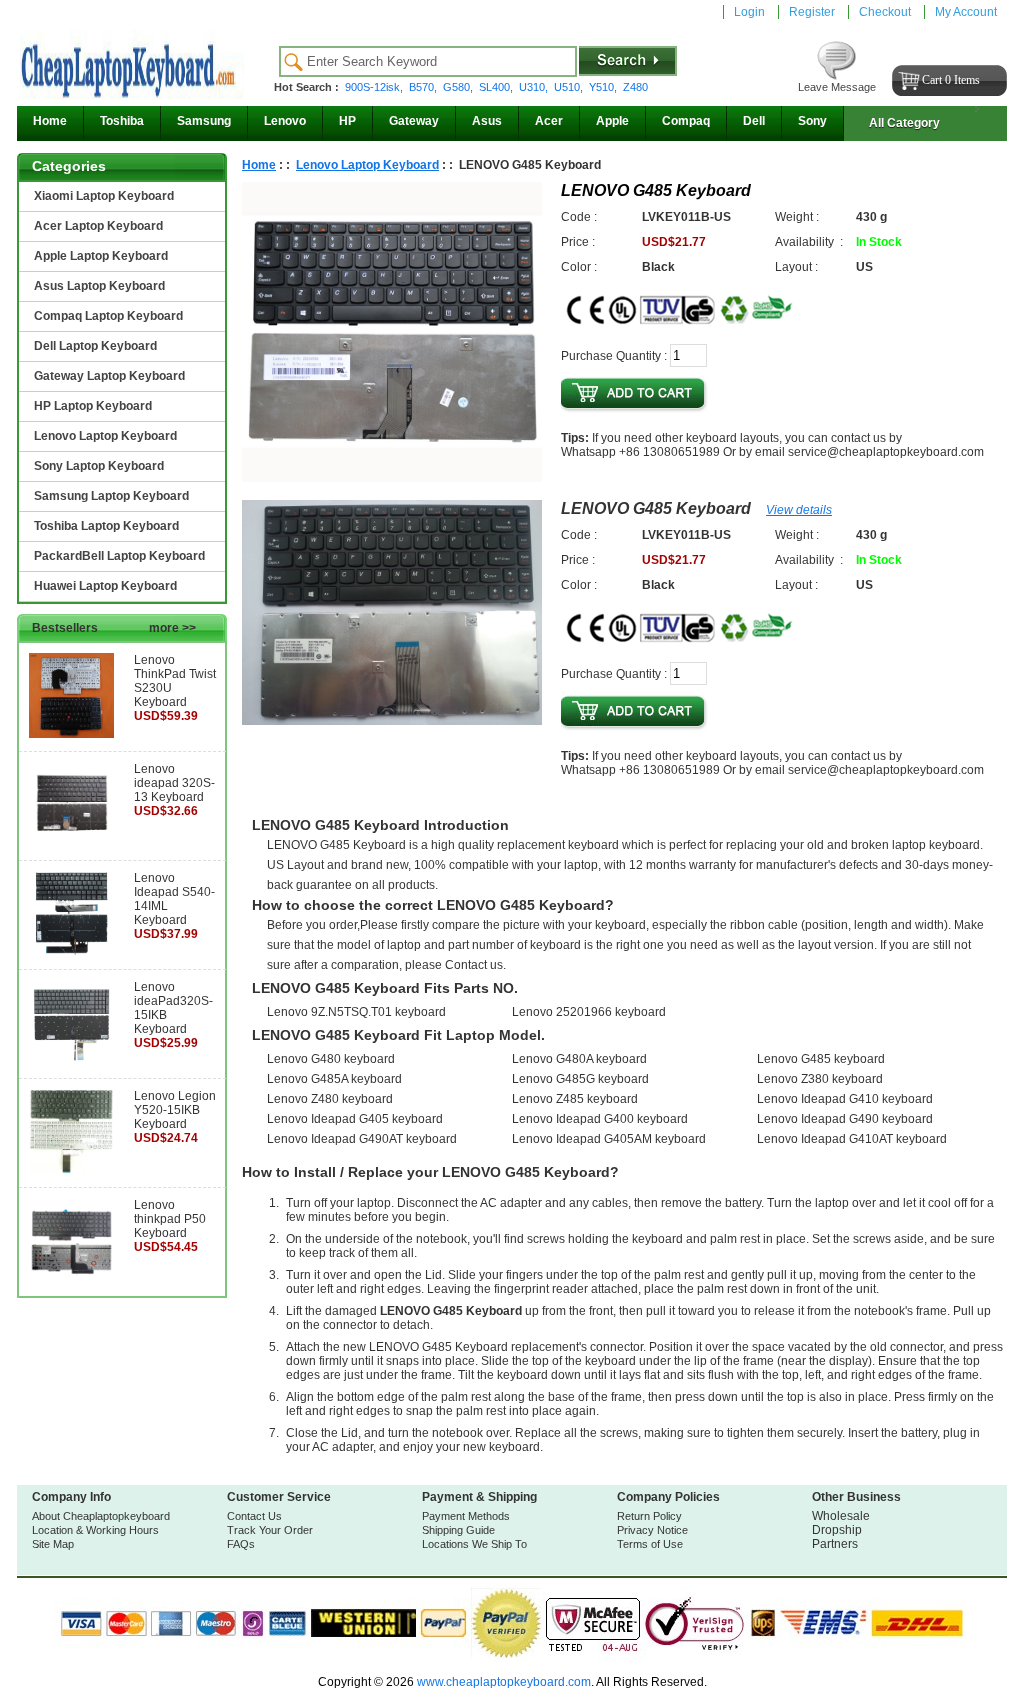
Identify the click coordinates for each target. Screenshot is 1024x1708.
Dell (754, 121)
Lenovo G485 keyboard (821, 1059)
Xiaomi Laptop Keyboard (104, 196)
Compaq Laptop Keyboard (108, 316)
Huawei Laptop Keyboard (105, 586)
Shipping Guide (458, 1530)
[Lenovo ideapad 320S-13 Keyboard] (71, 843)
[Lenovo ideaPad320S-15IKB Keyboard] (71, 1061)
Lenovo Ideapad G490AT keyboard (362, 1139)
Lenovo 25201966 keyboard (589, 1012)
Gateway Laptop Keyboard (109, 376)
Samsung (204, 121)
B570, (424, 87)
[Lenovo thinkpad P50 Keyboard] (71, 1279)
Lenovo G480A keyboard (579, 1059)
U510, (570, 87)
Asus (487, 121)
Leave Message (837, 87)
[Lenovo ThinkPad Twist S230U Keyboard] (71, 734)
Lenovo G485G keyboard (580, 1079)
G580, (459, 87)
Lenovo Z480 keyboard (330, 1099)
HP (347, 121)
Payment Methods (466, 1516)
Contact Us (254, 1516)
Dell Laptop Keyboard (95, 346)
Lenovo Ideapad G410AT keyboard (852, 1139)
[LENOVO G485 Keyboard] (392, 478)
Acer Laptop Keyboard (98, 226)
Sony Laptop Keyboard (99, 466)
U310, (535, 87)
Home (50, 121)
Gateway (414, 121)
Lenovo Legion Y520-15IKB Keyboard (175, 1110)
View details (799, 510)
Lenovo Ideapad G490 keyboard (845, 1119)
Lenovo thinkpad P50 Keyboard (170, 1219)
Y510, (604, 87)
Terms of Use (650, 1544)
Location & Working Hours (95, 1530)
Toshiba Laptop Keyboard (106, 526)
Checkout (885, 12)
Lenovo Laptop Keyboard (105, 436)
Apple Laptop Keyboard (101, 256)
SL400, (497, 87)
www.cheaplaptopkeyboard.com (502, 1682)
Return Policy (649, 1516)
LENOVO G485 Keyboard (656, 508)
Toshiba (122, 121)
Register (812, 12)
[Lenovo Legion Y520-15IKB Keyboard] (71, 1170)
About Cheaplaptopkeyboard (101, 1516)
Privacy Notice (652, 1530)
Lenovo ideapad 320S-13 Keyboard (174, 783)
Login (749, 12)
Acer (549, 121)
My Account (966, 12)
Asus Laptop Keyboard (99, 286)
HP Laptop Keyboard (93, 406)
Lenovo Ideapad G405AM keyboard (609, 1139)
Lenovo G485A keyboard (334, 1079)
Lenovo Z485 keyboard (575, 1099)
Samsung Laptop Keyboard (111, 496)
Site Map (53, 1544)
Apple (612, 121)
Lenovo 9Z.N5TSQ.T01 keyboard (356, 1012)
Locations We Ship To (474, 1544)
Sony (812, 121)
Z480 (635, 87)
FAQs (241, 1544)
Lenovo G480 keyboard (331, 1059)
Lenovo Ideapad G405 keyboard (355, 1119)
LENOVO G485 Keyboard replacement (474, 1347)
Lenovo (285, 121)
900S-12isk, (375, 87)
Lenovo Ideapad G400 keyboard (600, 1119)
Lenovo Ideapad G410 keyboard (845, 1099)
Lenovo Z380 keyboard (820, 1079)
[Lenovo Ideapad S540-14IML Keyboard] (71, 952)
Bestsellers (114, 628)
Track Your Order (270, 1530)
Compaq (686, 121)
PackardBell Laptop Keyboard (119, 556)
